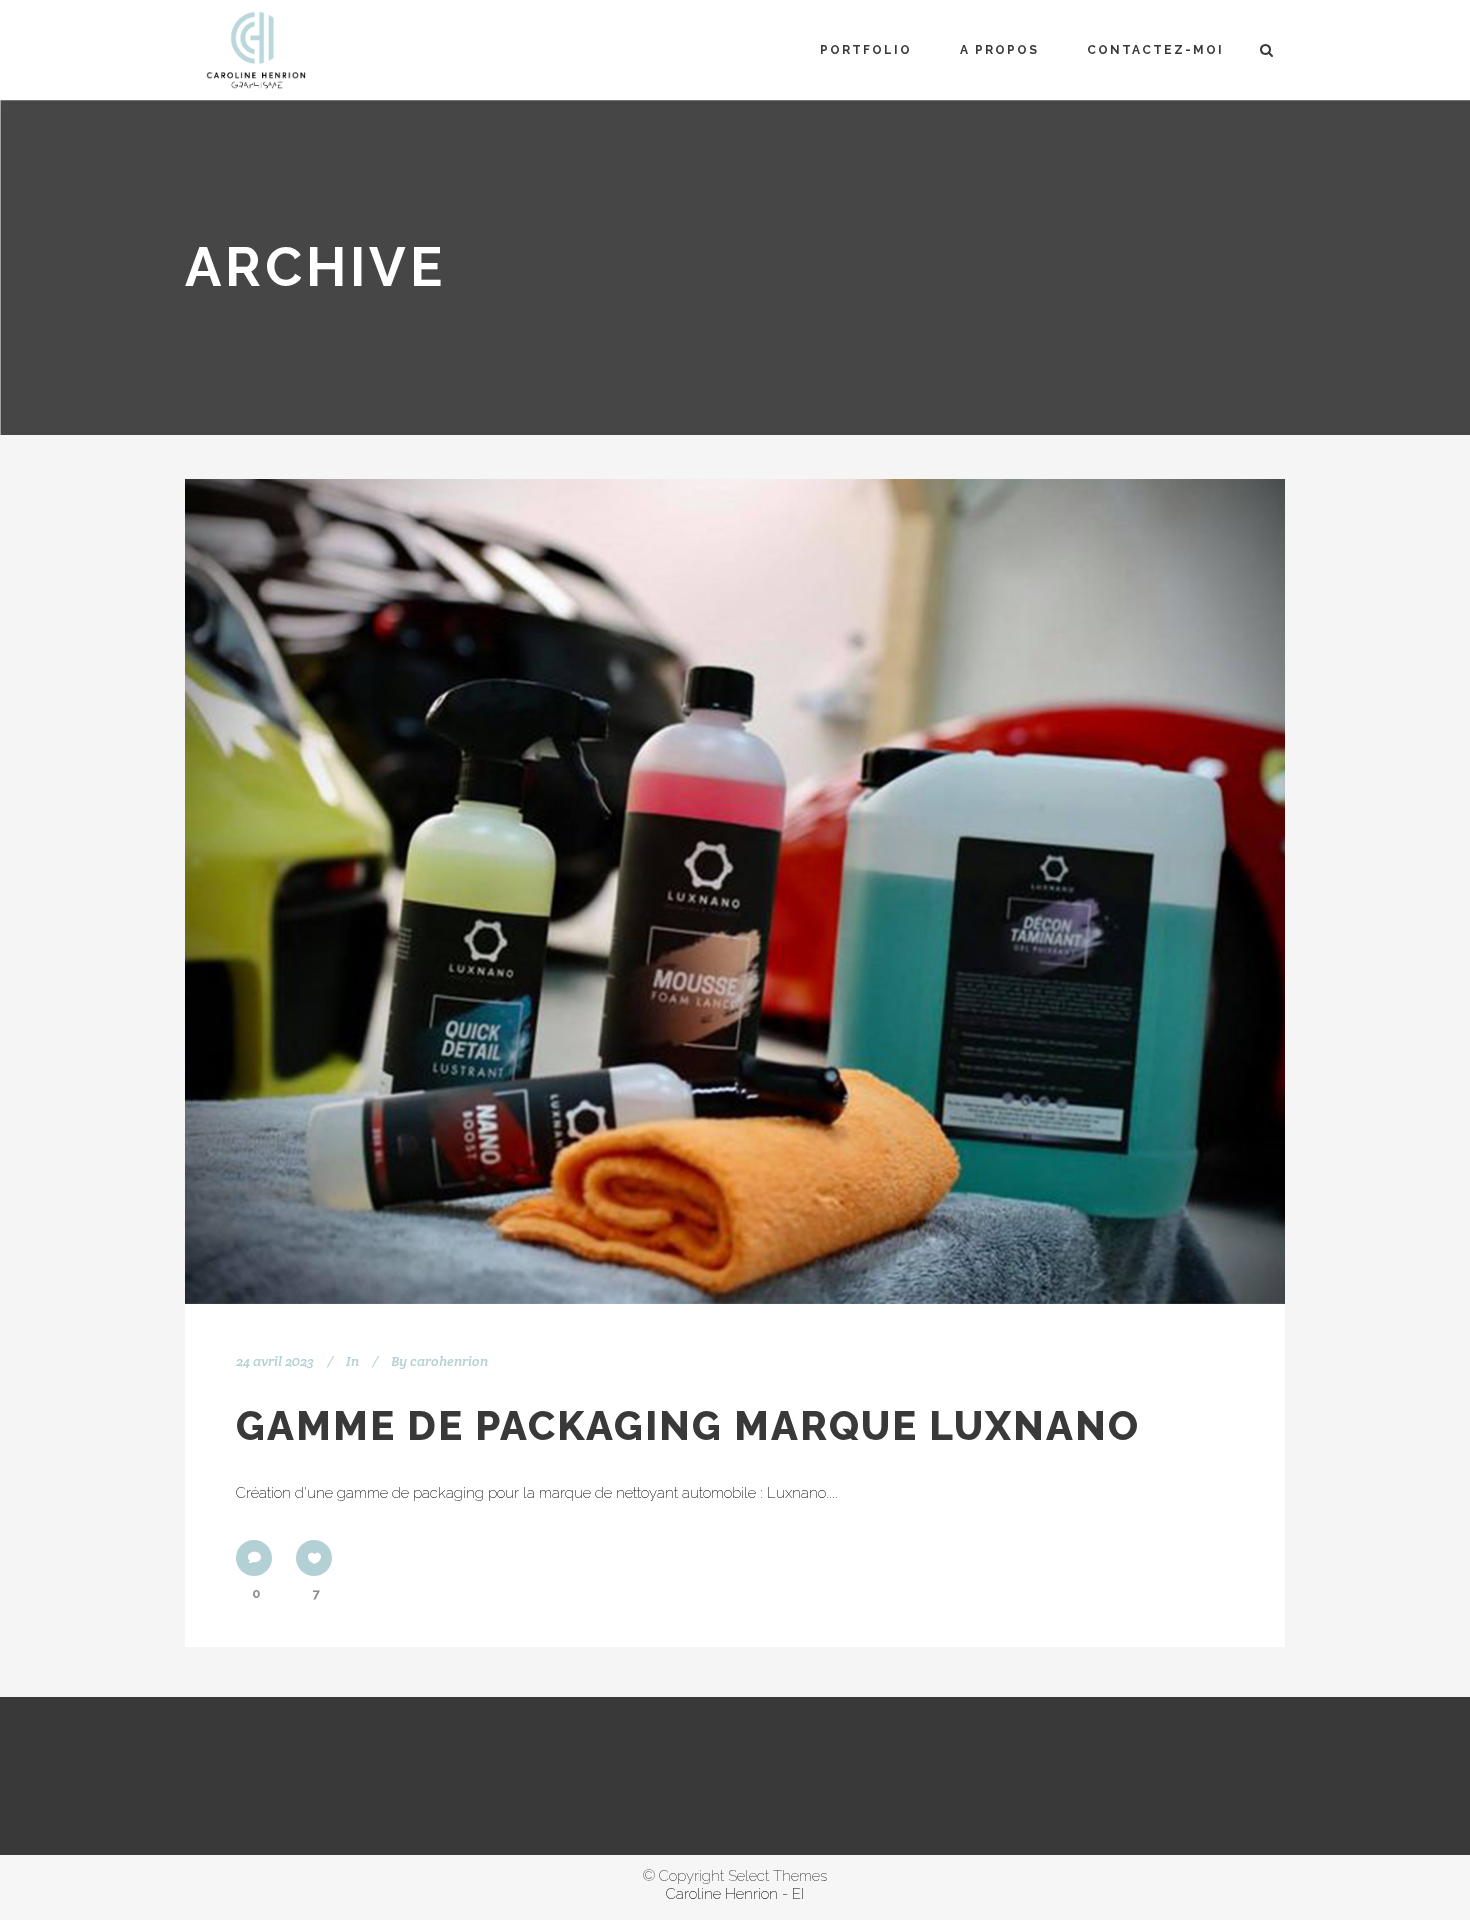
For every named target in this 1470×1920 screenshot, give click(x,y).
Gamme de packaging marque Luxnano (688, 1425)
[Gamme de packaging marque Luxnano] (735, 891)
